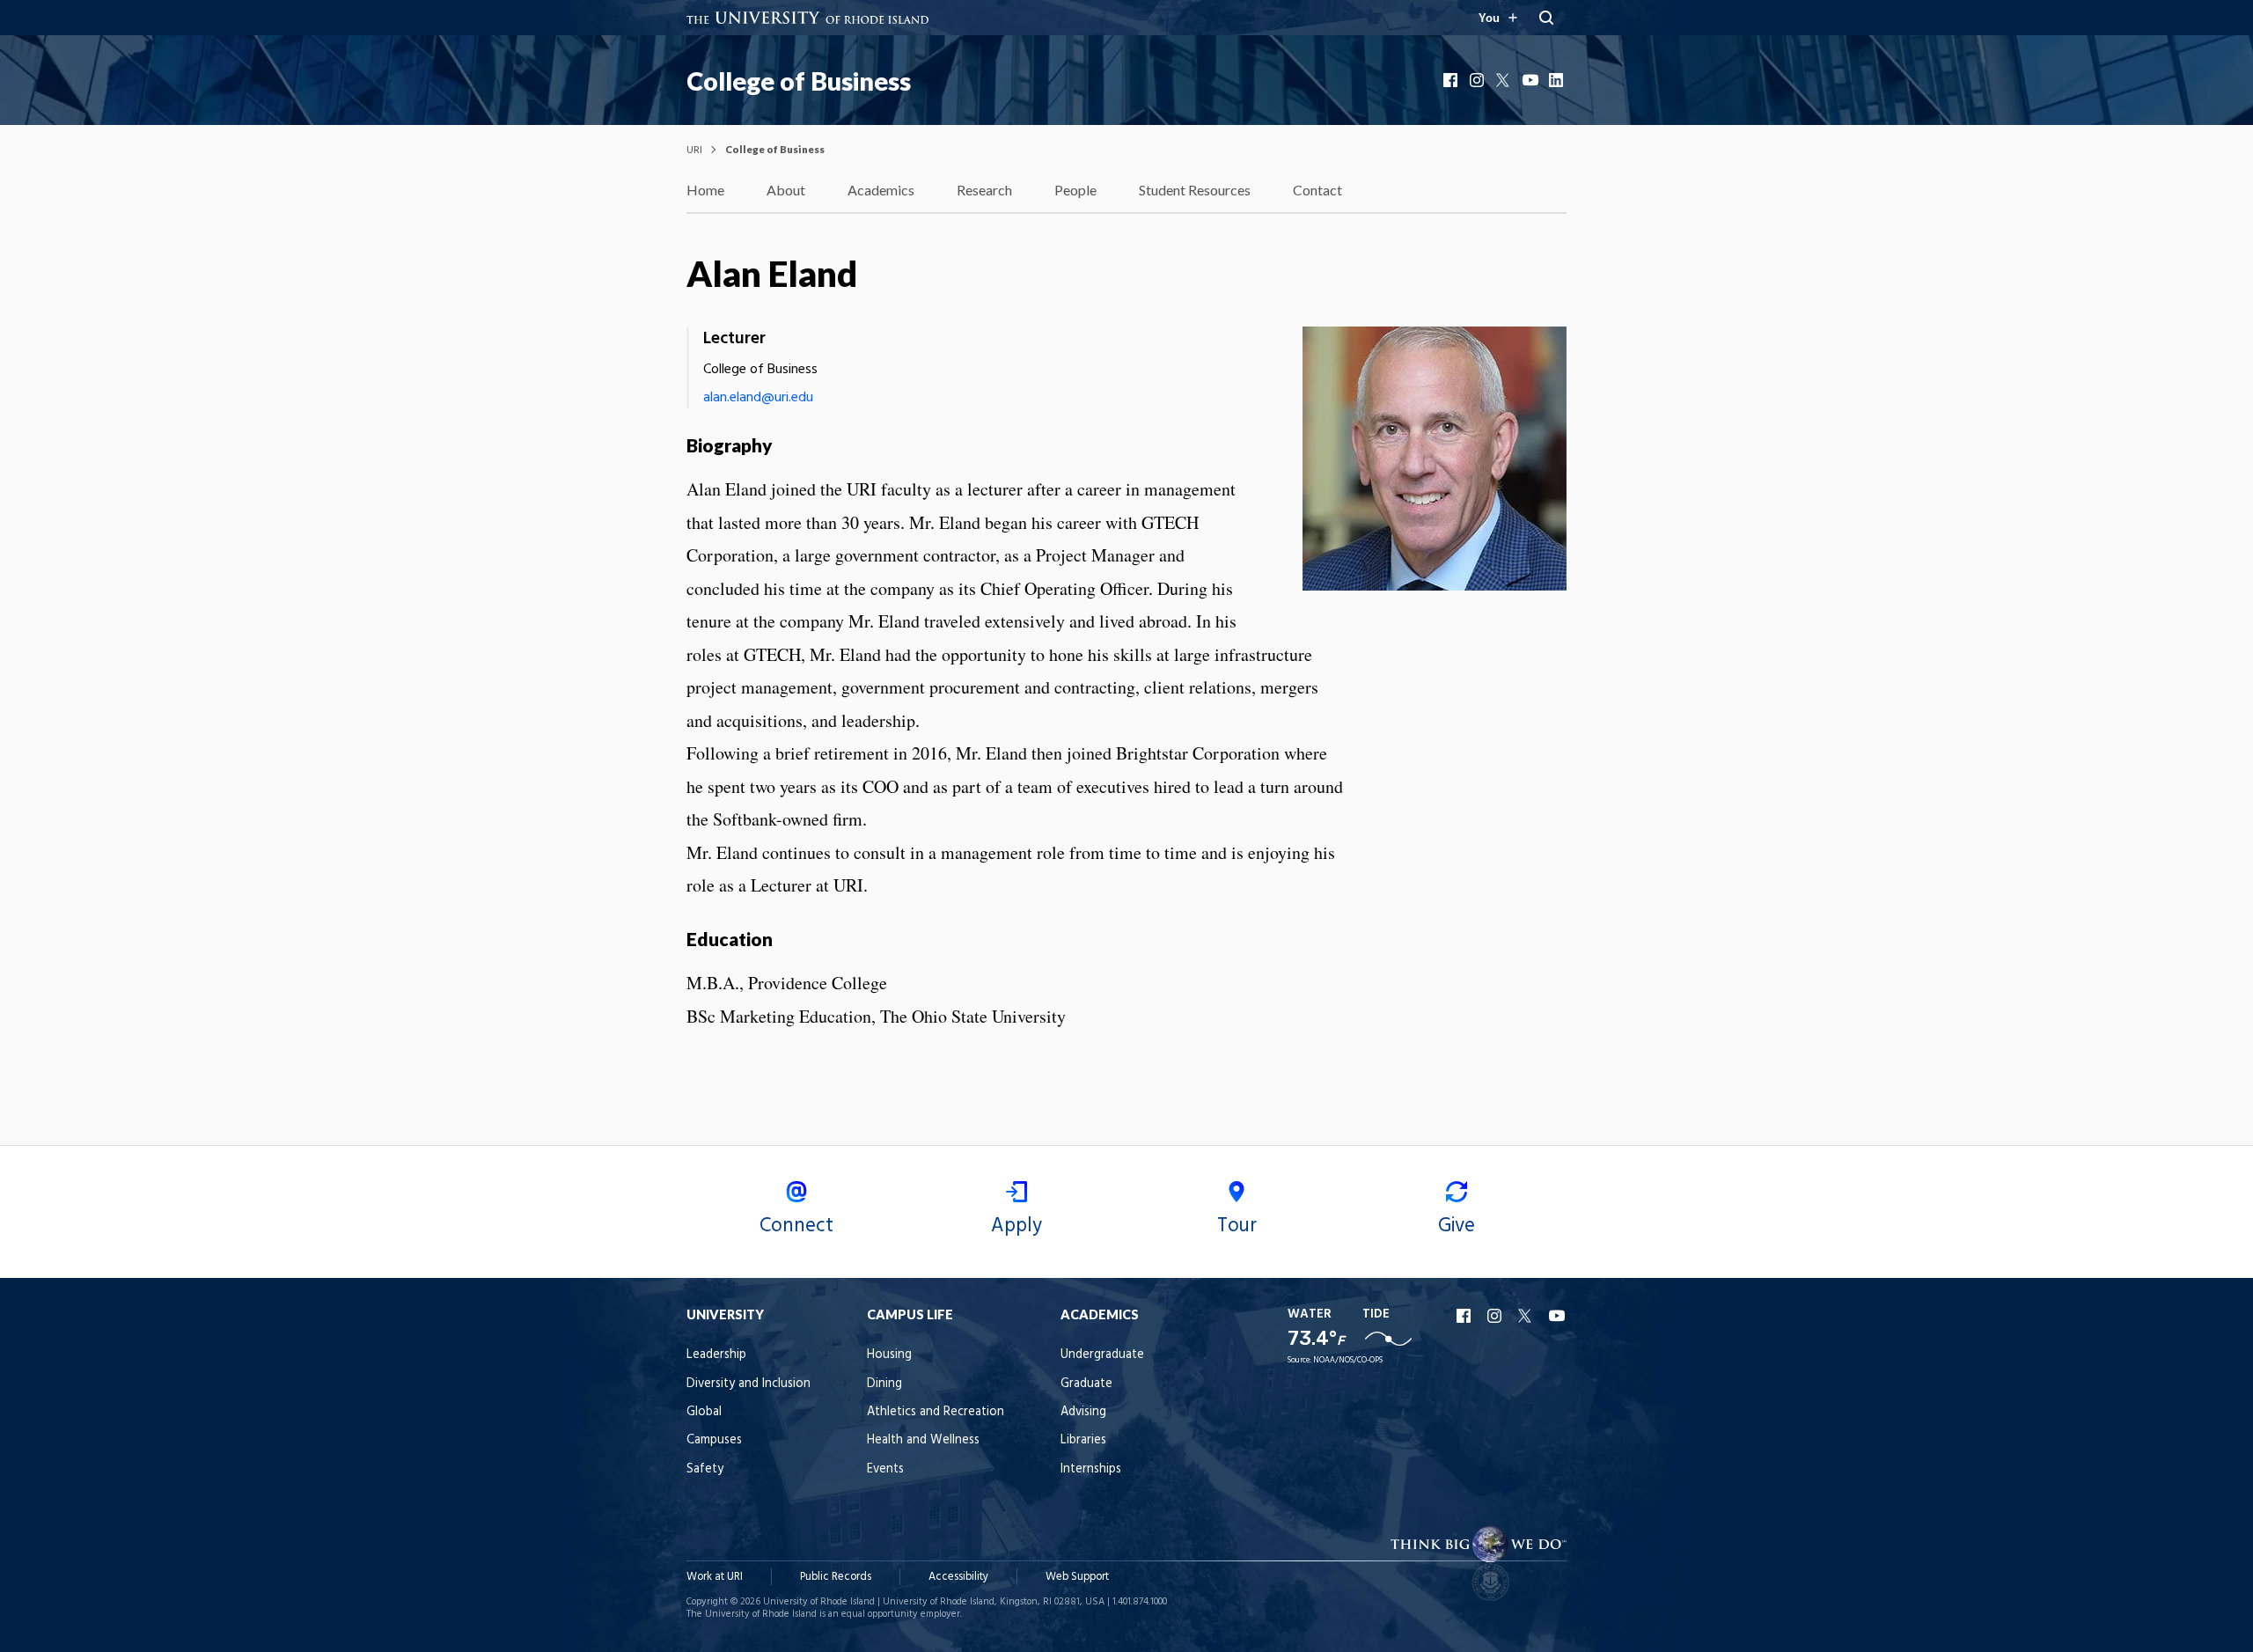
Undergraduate (1102, 1355)
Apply (1016, 1226)
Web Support (1077, 1577)
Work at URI (715, 1577)
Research (984, 190)
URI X (1527, 1316)
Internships (1091, 1469)
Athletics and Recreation (936, 1412)
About (786, 190)
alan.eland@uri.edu (758, 398)
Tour (1237, 1226)
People (1075, 190)
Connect (796, 1226)
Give (1457, 1226)
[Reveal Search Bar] (1546, 18)
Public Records (836, 1577)
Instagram (1479, 80)
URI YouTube (1558, 1316)
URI (694, 149)
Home (705, 190)
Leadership (716, 1355)
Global (704, 1412)
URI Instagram (1496, 1316)
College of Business (799, 81)
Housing (889, 1355)
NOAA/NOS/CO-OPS (1348, 1360)
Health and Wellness (923, 1440)
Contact (1317, 190)
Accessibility (958, 1577)
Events (885, 1469)
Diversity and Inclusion (749, 1384)
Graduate (1086, 1384)
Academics (881, 190)
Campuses (714, 1440)
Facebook (1452, 80)
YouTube (1531, 80)
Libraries (1083, 1440)
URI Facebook (1465, 1316)
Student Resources (1195, 190)
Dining (884, 1384)
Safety (705, 1469)
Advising (1083, 1412)
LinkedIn (1558, 80)
